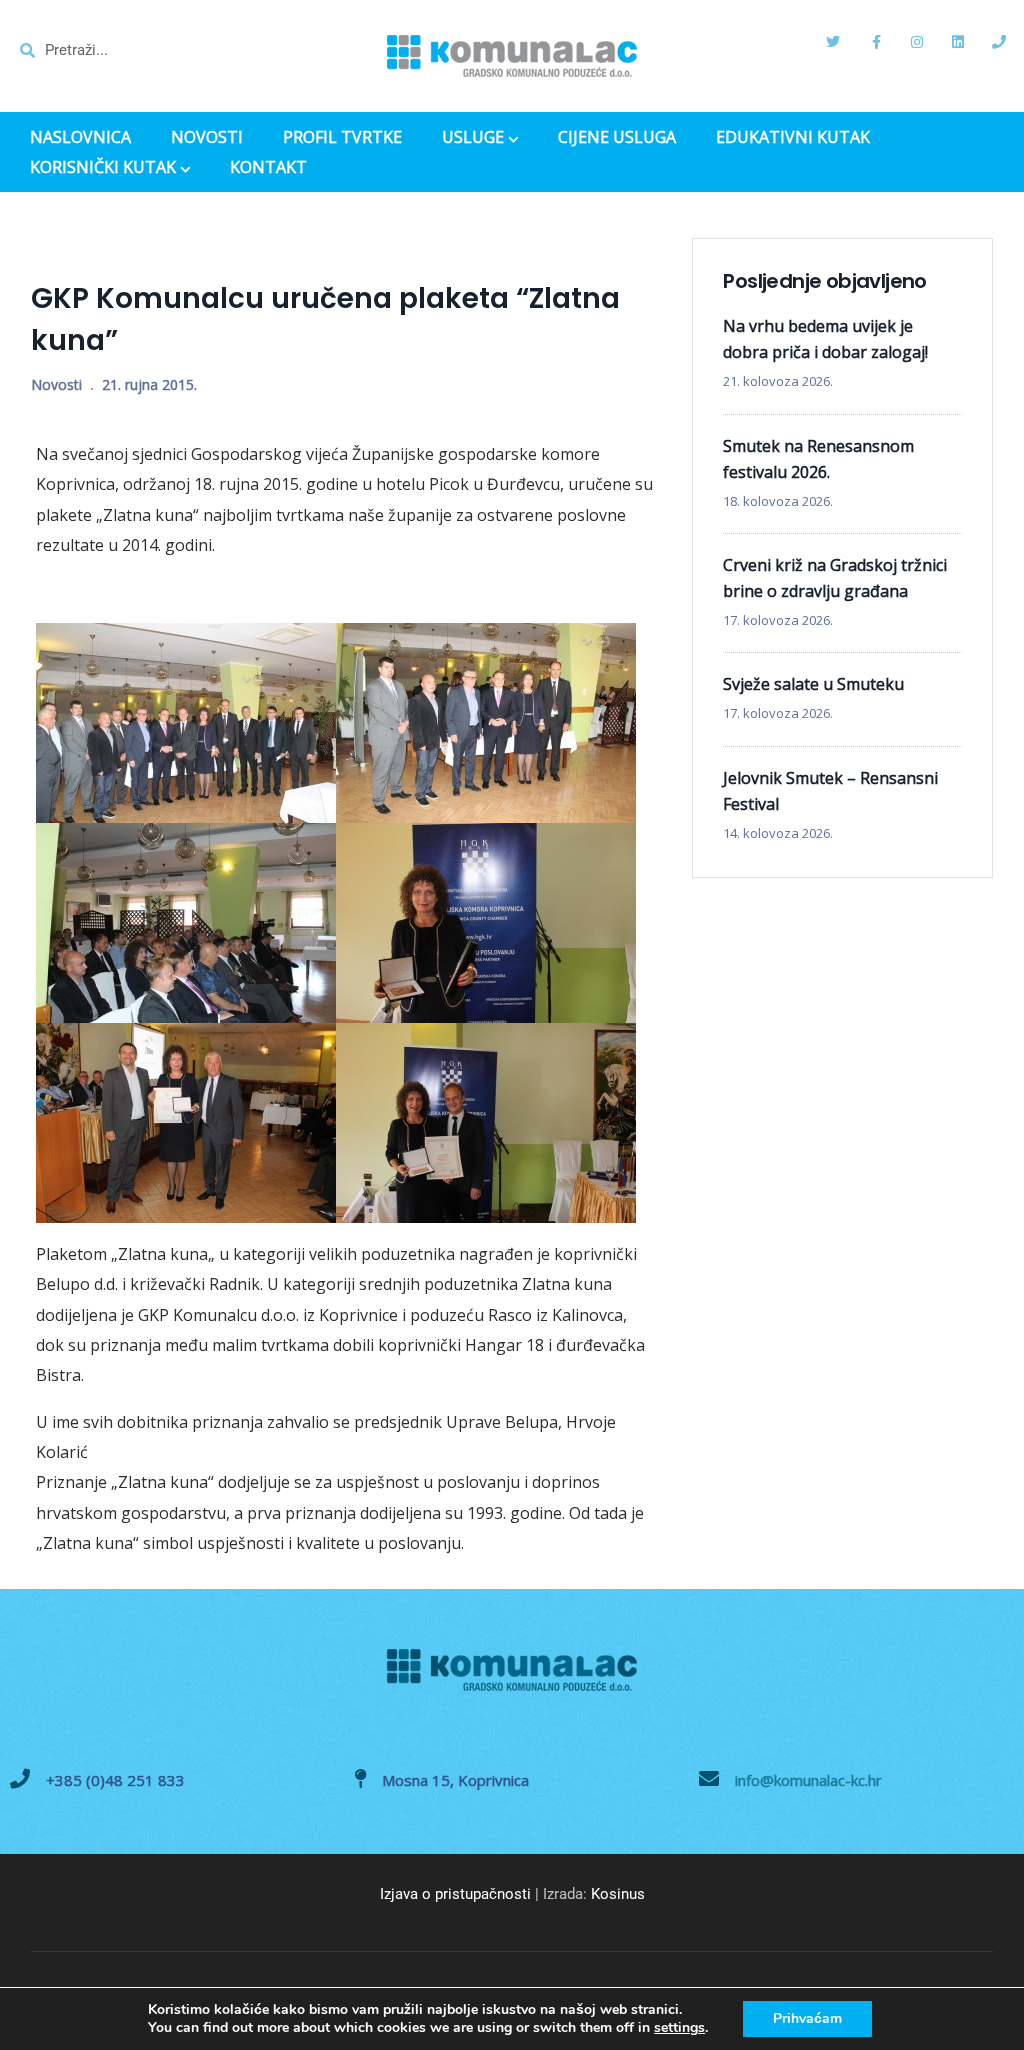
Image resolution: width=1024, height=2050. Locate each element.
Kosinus (618, 1894)
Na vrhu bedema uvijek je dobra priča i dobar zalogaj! (825, 339)
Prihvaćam (807, 2018)
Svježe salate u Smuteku (813, 684)
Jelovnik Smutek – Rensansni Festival (830, 791)
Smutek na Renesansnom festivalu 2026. (818, 459)
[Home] (512, 56)
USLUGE (473, 139)
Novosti (56, 384)
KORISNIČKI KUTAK (103, 169)
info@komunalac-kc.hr (808, 1780)
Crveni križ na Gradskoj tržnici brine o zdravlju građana (835, 578)
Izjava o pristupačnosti (455, 1894)
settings (679, 2028)
